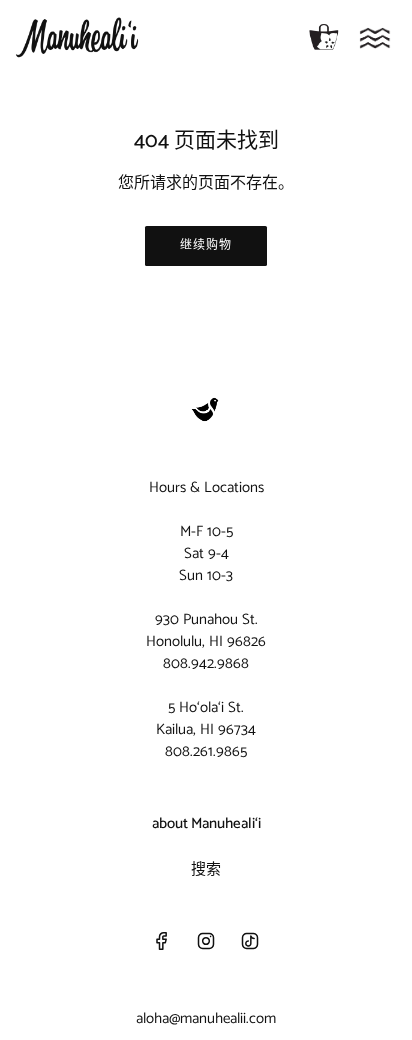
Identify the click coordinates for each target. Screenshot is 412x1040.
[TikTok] (250, 941)
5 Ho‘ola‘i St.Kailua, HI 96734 (206, 718)
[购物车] (324, 38)
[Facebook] (162, 941)
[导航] (375, 38)
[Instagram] (206, 941)
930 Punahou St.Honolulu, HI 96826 (206, 630)
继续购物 (206, 245)
